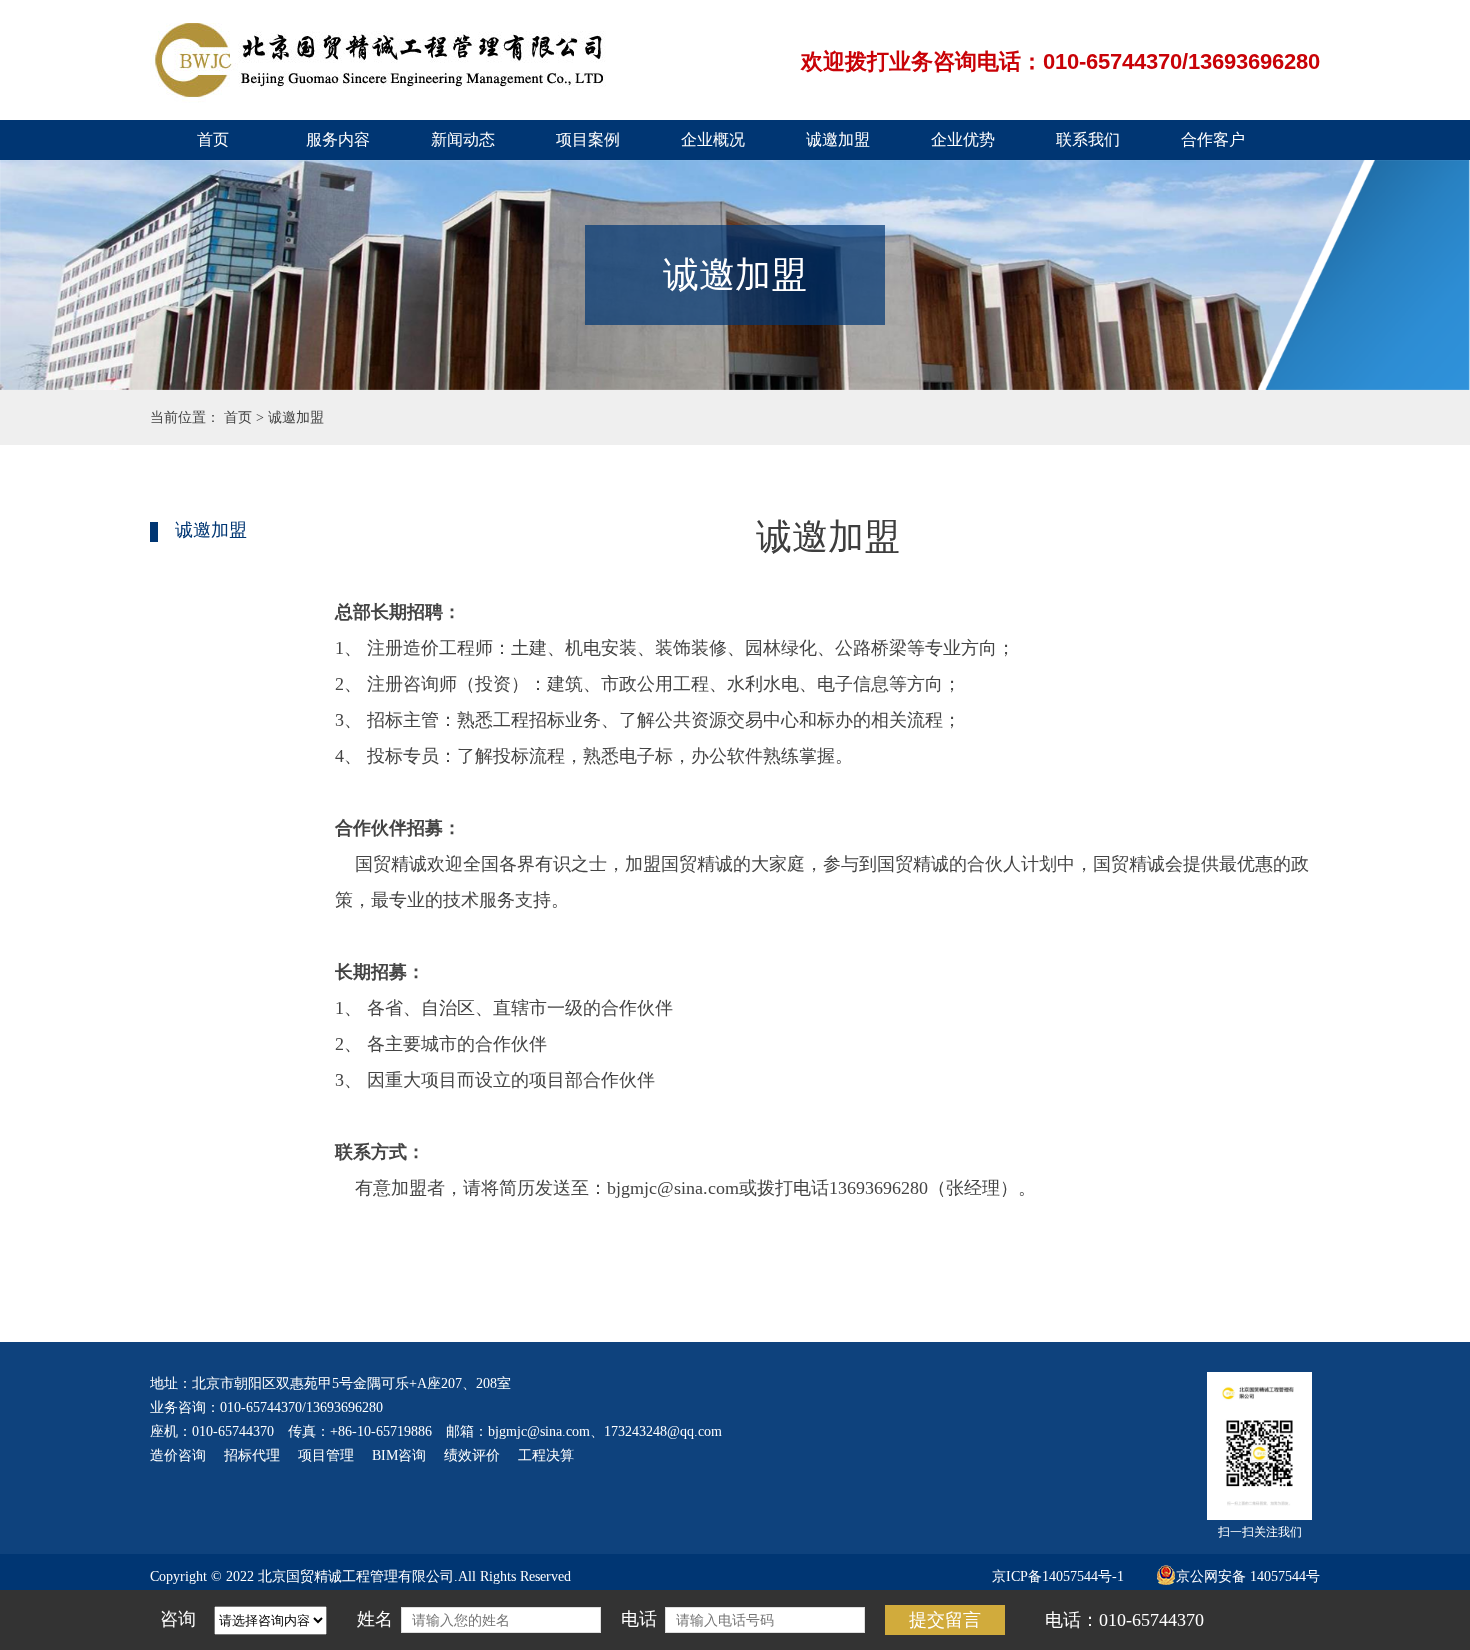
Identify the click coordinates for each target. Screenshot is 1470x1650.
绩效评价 (472, 1455)
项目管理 (326, 1455)
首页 (213, 139)
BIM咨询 (399, 1455)
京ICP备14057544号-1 (1058, 1576)
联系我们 (1088, 139)
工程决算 (546, 1455)
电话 (639, 1619)
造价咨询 (178, 1455)
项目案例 (588, 139)
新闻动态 (463, 139)
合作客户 (1213, 139)
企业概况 (713, 139)
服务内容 (338, 139)
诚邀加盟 (838, 139)
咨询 (178, 1619)
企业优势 (963, 139)
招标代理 (252, 1455)
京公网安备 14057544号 (1248, 1576)
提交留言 (945, 1620)
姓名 (375, 1619)
